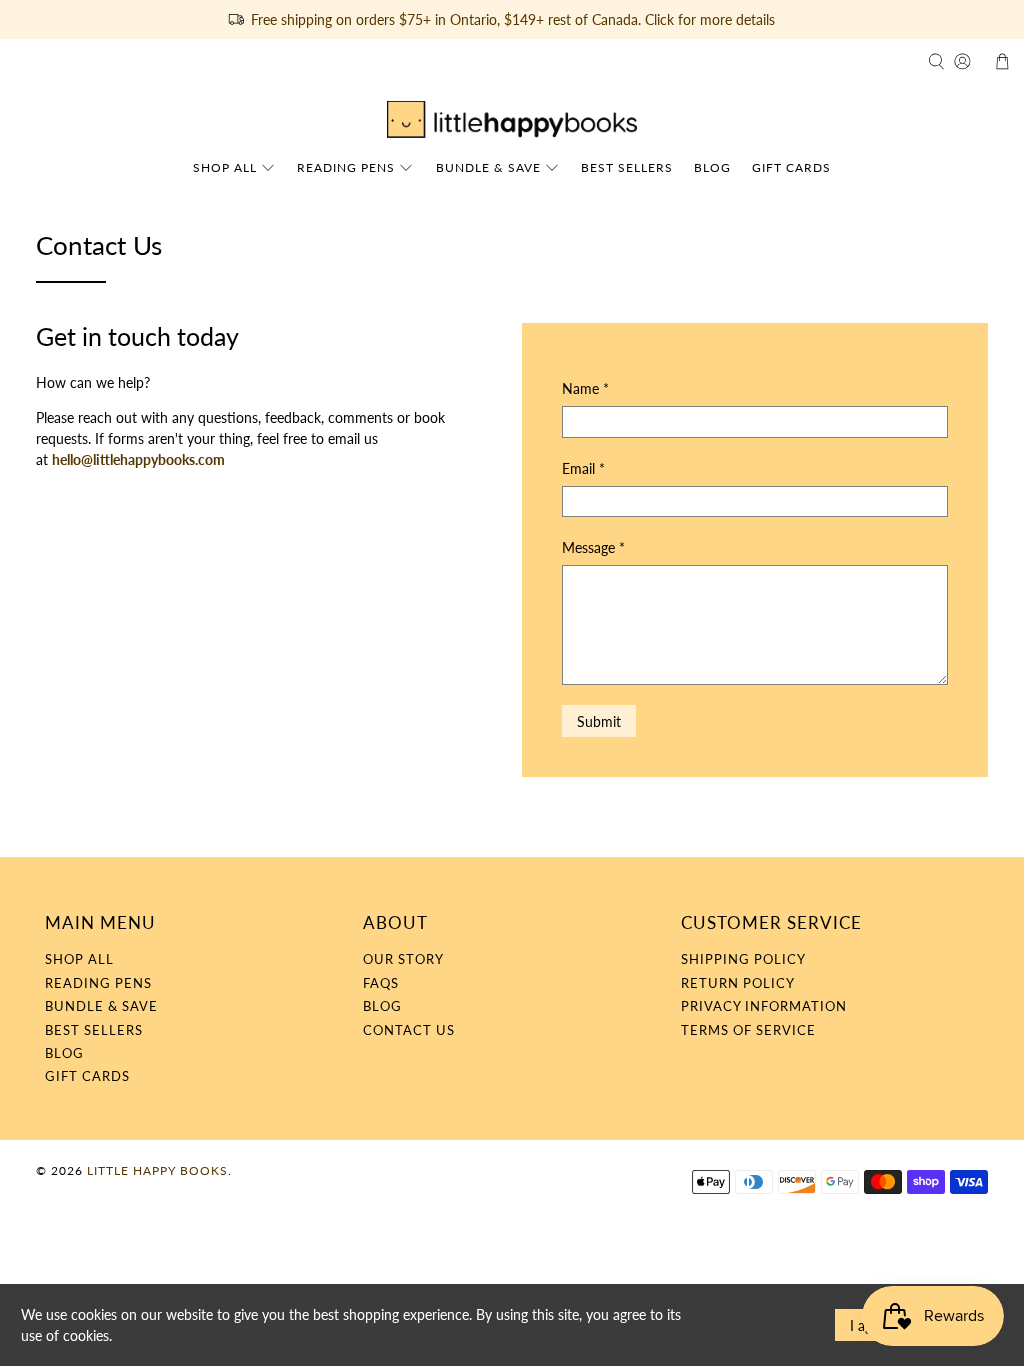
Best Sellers (627, 167)
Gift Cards (791, 167)
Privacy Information (764, 1006)
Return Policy (738, 983)
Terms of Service (748, 1030)
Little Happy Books (157, 1170)
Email (583, 468)
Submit (599, 721)
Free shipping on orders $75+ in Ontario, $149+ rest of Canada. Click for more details (513, 19)
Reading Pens (346, 167)
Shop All (225, 167)
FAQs (381, 983)
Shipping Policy (743, 959)
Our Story (403, 959)
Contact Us (409, 1030)
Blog (712, 167)
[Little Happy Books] (512, 119)
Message (593, 547)
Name (585, 388)
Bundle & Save (488, 167)
